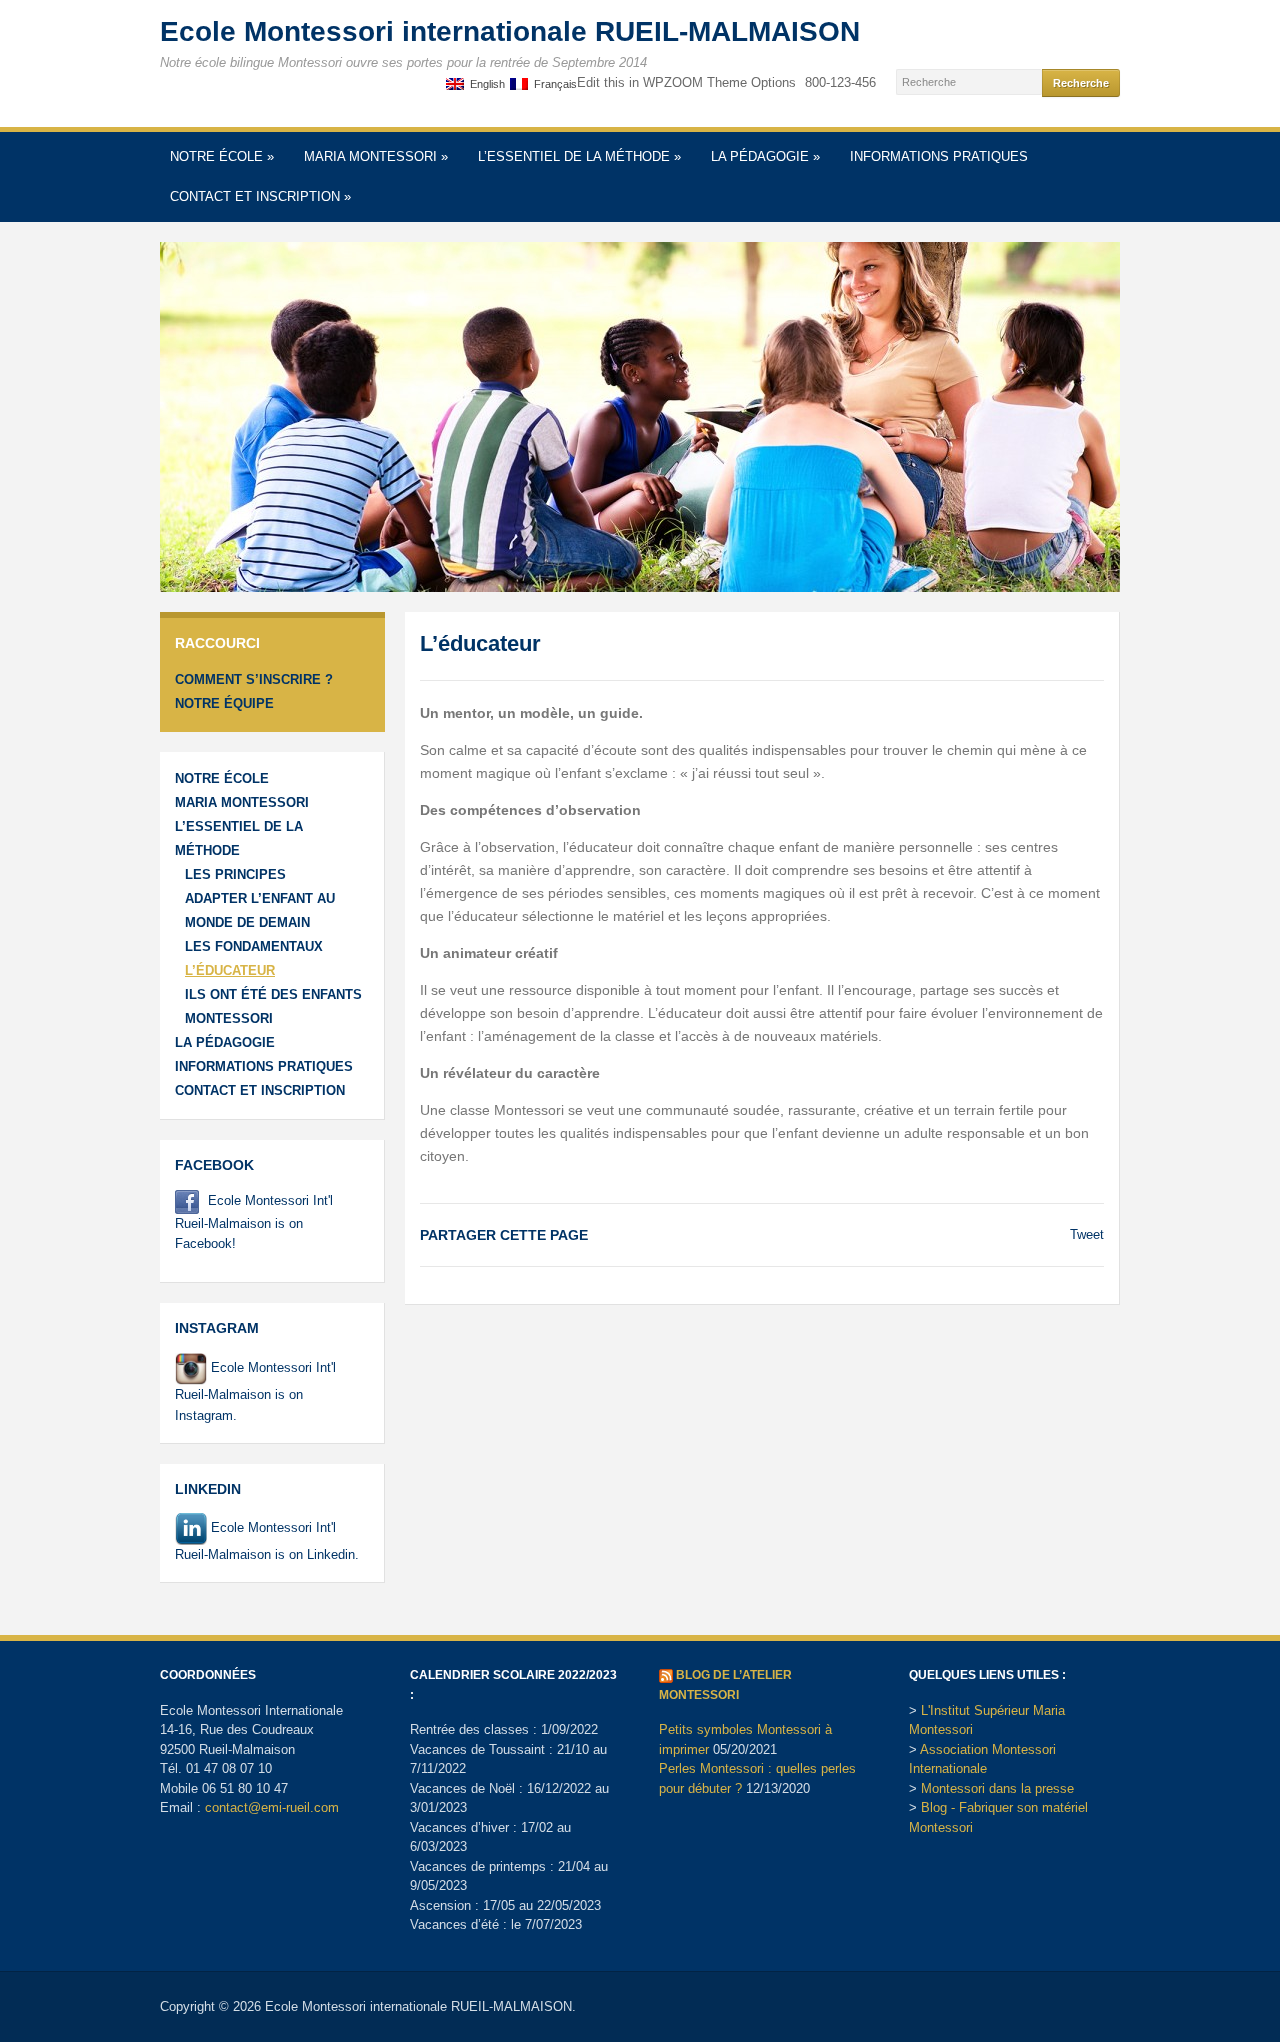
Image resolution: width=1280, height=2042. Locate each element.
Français (552, 84)
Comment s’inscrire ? (254, 679)
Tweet (1087, 1234)
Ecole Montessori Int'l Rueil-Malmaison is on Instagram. (255, 1391)
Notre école (222, 156)
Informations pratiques (939, 156)
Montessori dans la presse (997, 1788)
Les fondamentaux (254, 946)
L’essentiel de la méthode (579, 156)
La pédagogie (765, 156)
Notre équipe (224, 703)
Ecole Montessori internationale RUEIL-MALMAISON (510, 31)
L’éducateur (230, 970)
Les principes (235, 874)
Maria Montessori (376, 156)
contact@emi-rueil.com (272, 1807)
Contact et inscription (260, 196)
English (484, 84)
